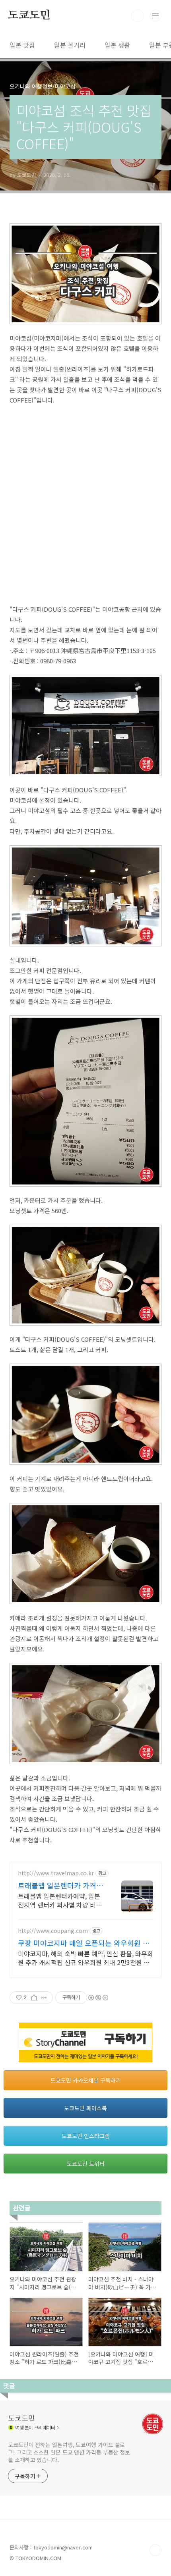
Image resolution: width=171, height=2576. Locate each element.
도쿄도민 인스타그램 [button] (86, 2136)
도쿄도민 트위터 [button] (86, 2164)
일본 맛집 (22, 45)
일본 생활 (117, 45)
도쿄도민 (29, 15)
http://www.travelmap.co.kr (56, 1873)
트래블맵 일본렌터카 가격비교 (60, 1885)
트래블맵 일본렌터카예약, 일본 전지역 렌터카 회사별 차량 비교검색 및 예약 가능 (60, 1900)
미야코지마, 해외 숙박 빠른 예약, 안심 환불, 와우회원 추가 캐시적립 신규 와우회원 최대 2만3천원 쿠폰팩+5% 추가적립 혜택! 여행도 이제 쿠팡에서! (85, 1958)
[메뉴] (155, 15)
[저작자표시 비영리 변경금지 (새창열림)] (98, 1998)
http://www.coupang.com (53, 1931)
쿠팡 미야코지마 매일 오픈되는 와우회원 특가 (84, 1943)
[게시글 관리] (44, 1998)
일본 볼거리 (70, 45)
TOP (155, 2550)
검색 (138, 16)
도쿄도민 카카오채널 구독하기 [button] (86, 2080)
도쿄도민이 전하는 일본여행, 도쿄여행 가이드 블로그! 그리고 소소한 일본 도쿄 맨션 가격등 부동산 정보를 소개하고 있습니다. (69, 2452)
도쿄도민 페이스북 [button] (85, 2108)
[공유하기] (34, 1998)
